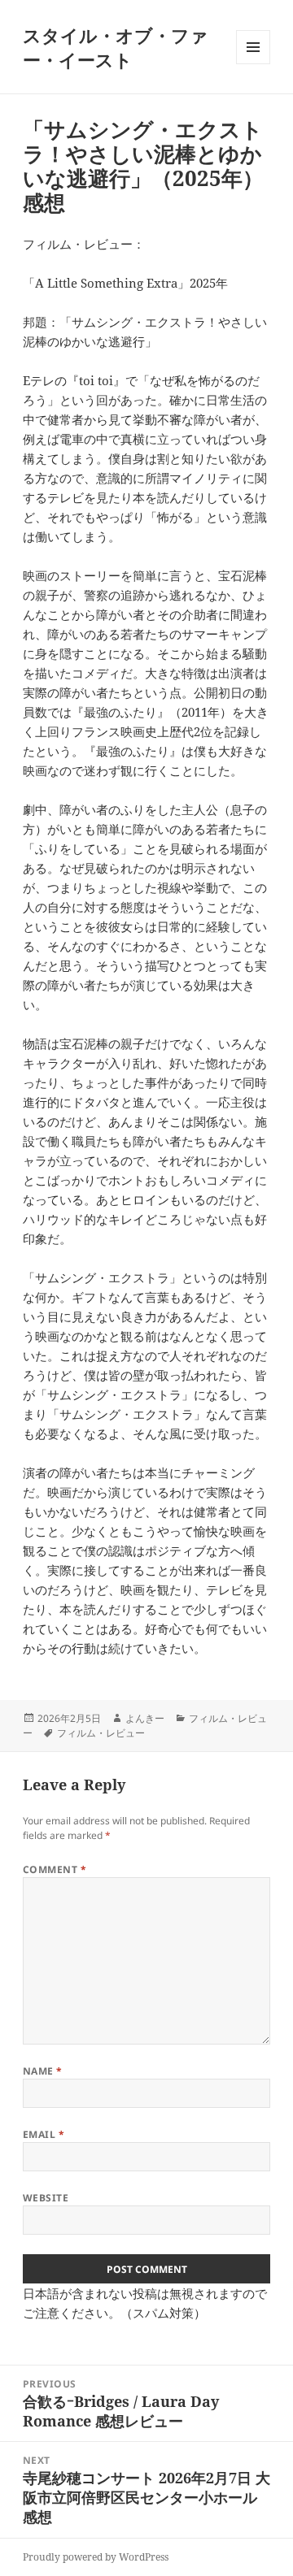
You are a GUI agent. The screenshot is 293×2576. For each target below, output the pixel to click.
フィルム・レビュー (101, 1733)
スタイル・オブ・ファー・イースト (116, 47)
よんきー (145, 1718)
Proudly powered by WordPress (96, 2557)
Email (44, 2134)
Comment (55, 1869)
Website (46, 2198)
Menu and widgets (254, 64)
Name (43, 2071)
